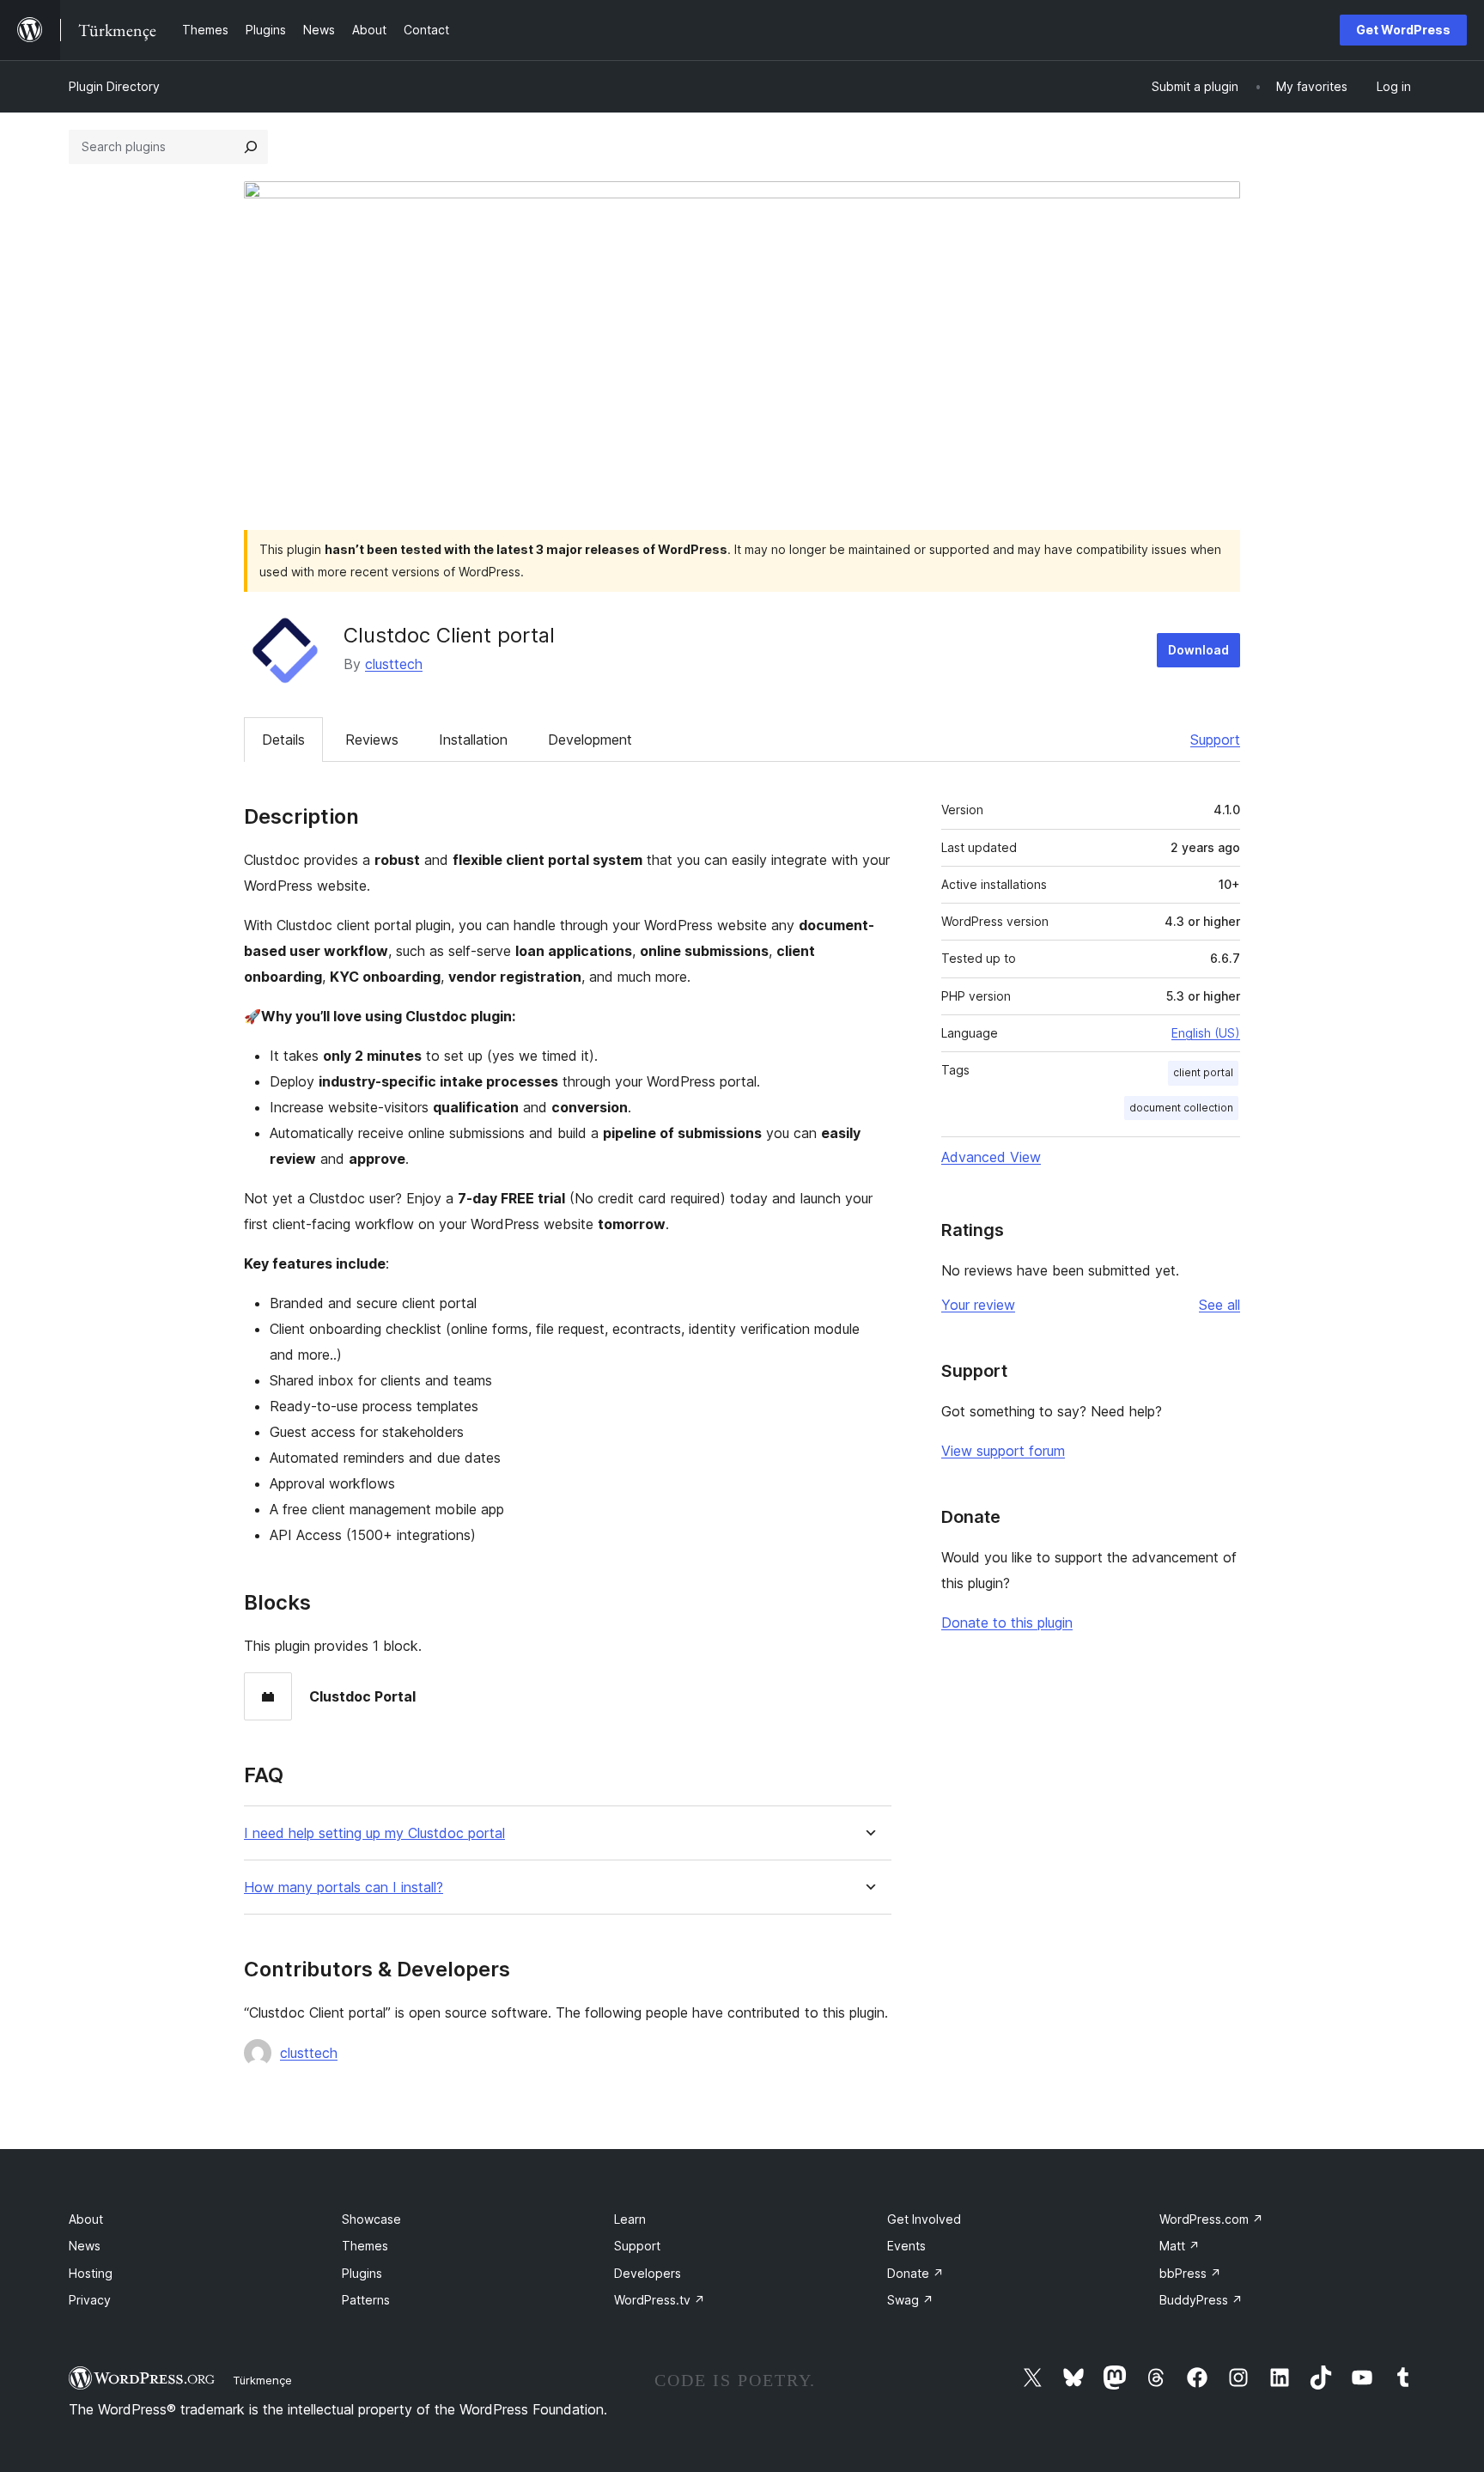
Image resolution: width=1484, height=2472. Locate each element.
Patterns (366, 2300)
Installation (473, 740)
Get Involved (924, 2219)
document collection (1181, 1108)
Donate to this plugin (1007, 1623)
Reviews (372, 740)
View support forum (1003, 1451)
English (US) (1206, 1033)
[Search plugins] (251, 147)
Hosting (91, 2273)
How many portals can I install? (344, 1887)
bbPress (1190, 2273)
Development (590, 740)
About (86, 2219)
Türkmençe (262, 2380)
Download (1198, 650)
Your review (978, 1305)
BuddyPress (1201, 2300)
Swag (910, 2300)
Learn (630, 2219)
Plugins (362, 2273)
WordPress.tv (660, 2300)
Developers (648, 2273)
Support (1215, 740)
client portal (1203, 1072)
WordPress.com (1211, 2219)
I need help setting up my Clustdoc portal (374, 1833)
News (85, 2246)
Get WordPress (1403, 30)
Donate (915, 2273)
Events (906, 2246)
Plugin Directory (114, 86)
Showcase (371, 2219)
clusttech (394, 664)
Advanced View (991, 1157)
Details (283, 740)
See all (1219, 1305)
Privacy (90, 2300)
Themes (365, 2246)
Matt (1180, 2246)
